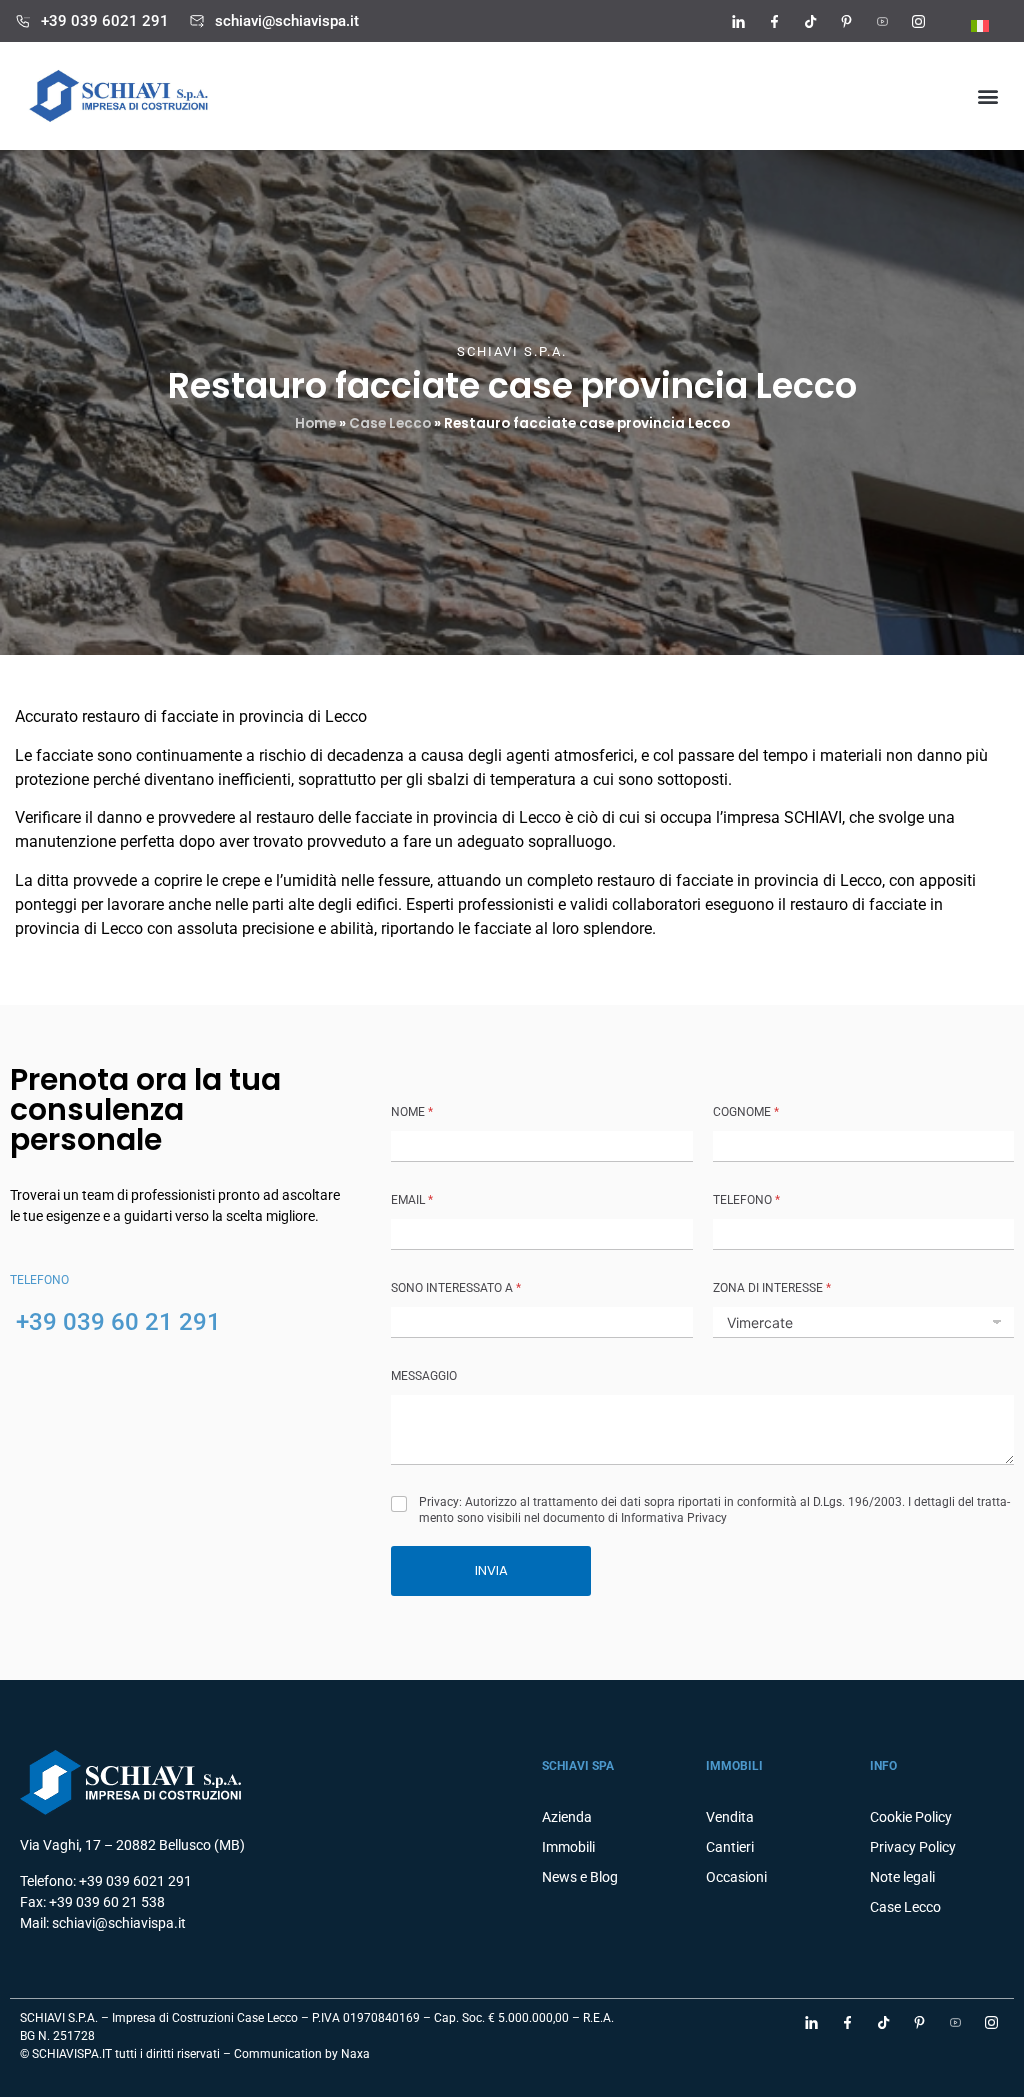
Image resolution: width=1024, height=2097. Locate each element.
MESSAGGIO (424, 1376)
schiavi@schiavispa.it (287, 21)
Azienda (567, 1817)
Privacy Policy (913, 1847)
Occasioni (736, 1877)
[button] (987, 96)
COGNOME (746, 1112)
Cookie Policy (911, 1817)
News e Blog (580, 1877)
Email (412, 1200)
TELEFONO (746, 1200)
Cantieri (730, 1847)
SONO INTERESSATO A (456, 1288)
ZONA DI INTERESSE (772, 1288)
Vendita (730, 1817)
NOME (412, 1112)
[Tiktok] (810, 21)
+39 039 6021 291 (105, 21)
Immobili (568, 1847)
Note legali (902, 1877)
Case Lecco (390, 423)
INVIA (491, 1570)
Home (315, 423)
